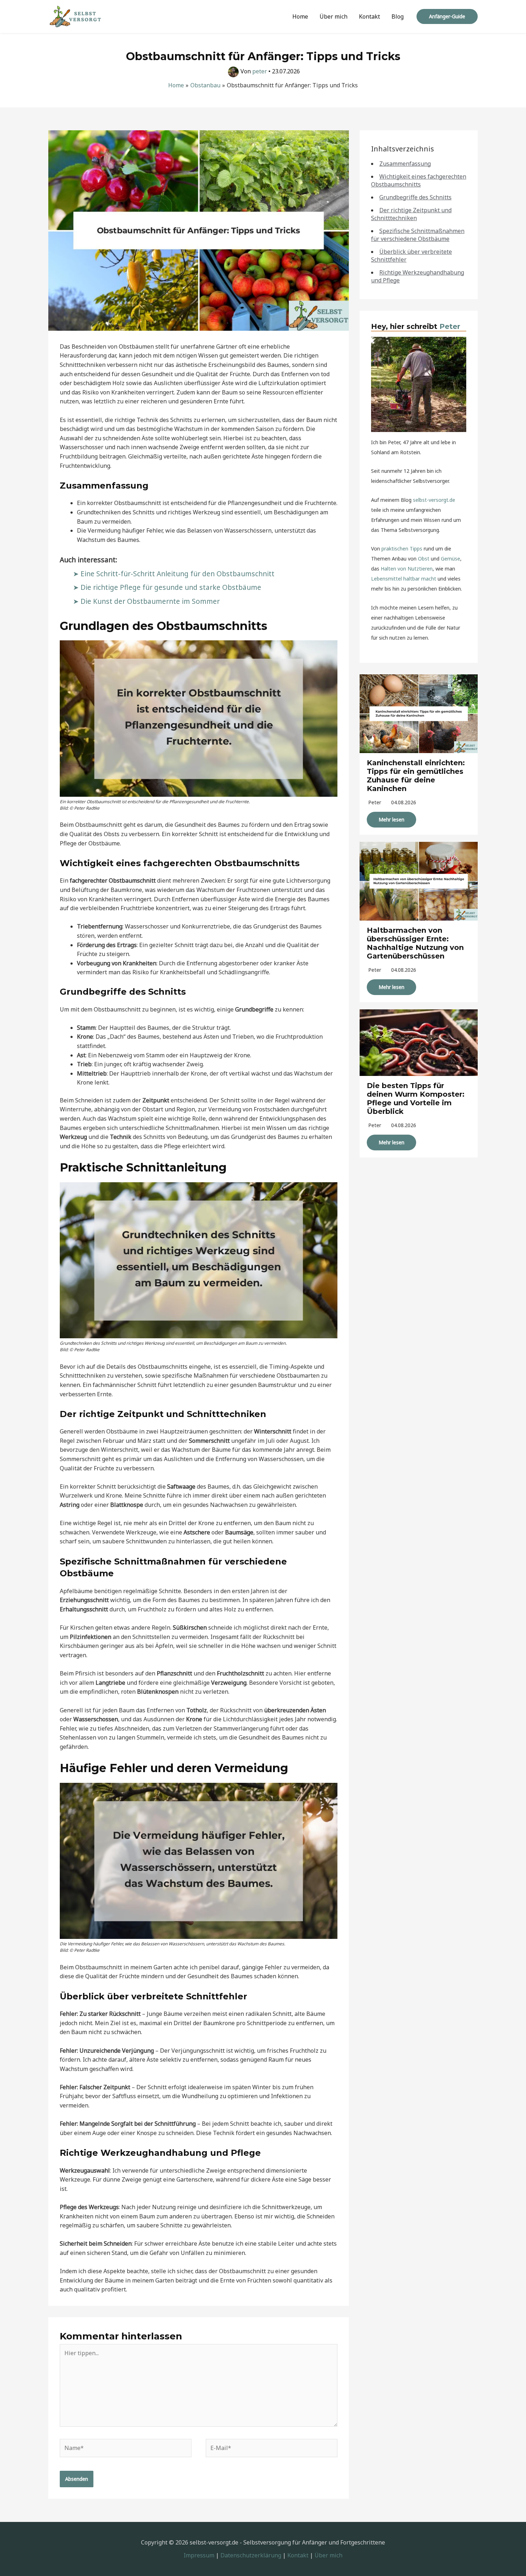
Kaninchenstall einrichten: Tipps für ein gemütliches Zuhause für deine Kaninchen (416, 776)
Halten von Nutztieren (407, 569)
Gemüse (450, 559)
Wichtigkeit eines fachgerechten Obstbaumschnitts (419, 180)
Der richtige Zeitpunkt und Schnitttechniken (411, 214)
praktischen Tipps (402, 549)
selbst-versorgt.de (434, 500)
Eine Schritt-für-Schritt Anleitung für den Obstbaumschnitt (177, 574)
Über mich (333, 16)
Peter (450, 326)
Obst (424, 559)
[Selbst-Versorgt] (75, 16)
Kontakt (369, 16)
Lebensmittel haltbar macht (404, 579)
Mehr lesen (391, 819)
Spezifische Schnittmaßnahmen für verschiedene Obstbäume (418, 235)
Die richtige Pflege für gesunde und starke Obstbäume (171, 587)
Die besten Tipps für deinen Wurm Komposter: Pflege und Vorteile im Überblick (416, 1098)
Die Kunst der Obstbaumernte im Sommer (150, 601)
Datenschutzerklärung (251, 2555)
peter (375, 802)
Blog (398, 16)
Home (300, 16)
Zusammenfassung (405, 164)
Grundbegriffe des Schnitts (415, 197)
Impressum (199, 2555)
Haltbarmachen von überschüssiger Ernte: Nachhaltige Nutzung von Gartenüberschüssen (415, 943)
